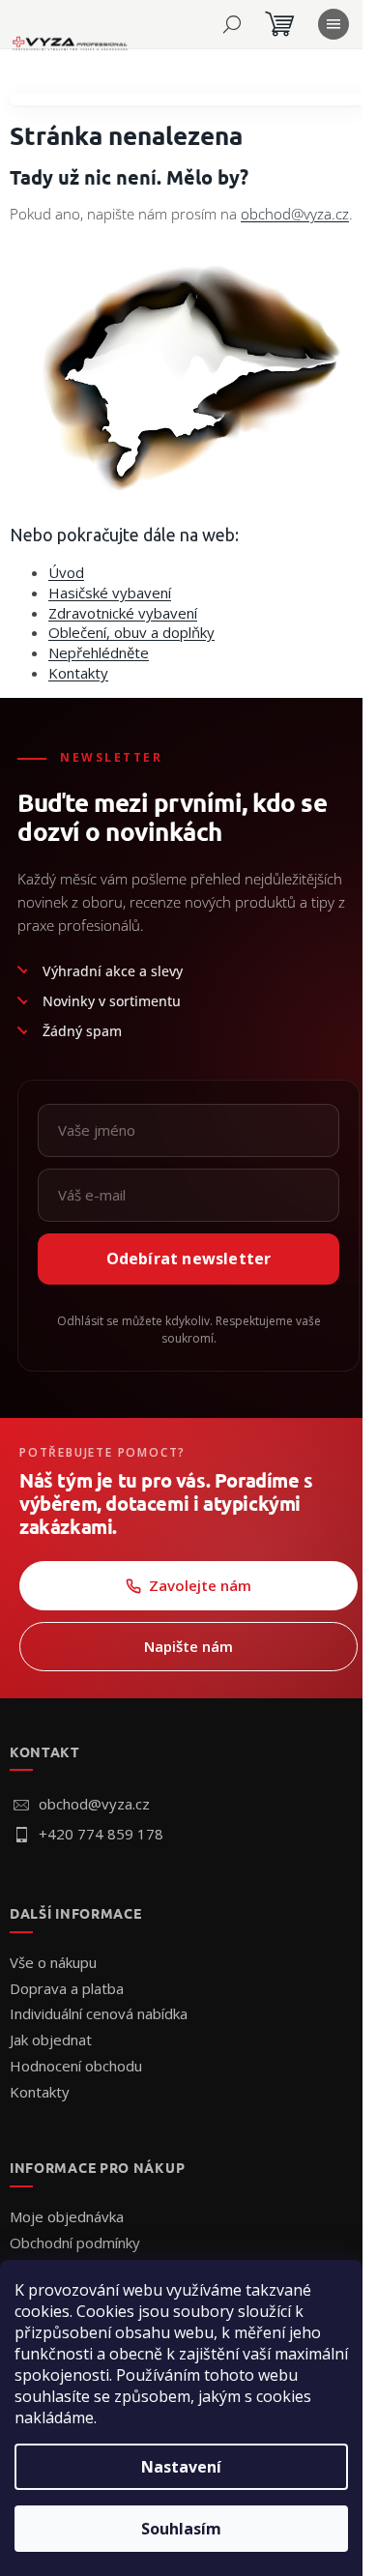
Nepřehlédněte (99, 652)
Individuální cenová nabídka (99, 2013)
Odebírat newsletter (189, 1259)
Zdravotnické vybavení (123, 613)
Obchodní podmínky (75, 2243)
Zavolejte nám (200, 1585)
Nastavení (181, 2467)
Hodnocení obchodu (76, 2066)
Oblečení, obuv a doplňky (131, 632)
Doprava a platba (67, 1988)
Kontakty (78, 673)
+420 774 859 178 (101, 1834)
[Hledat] (232, 24)
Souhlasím (181, 2529)
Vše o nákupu (53, 1962)
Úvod (66, 572)
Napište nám (188, 1646)
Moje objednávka (67, 2216)
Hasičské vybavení (110, 593)
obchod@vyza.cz (295, 214)
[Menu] (333, 24)
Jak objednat (51, 2040)
